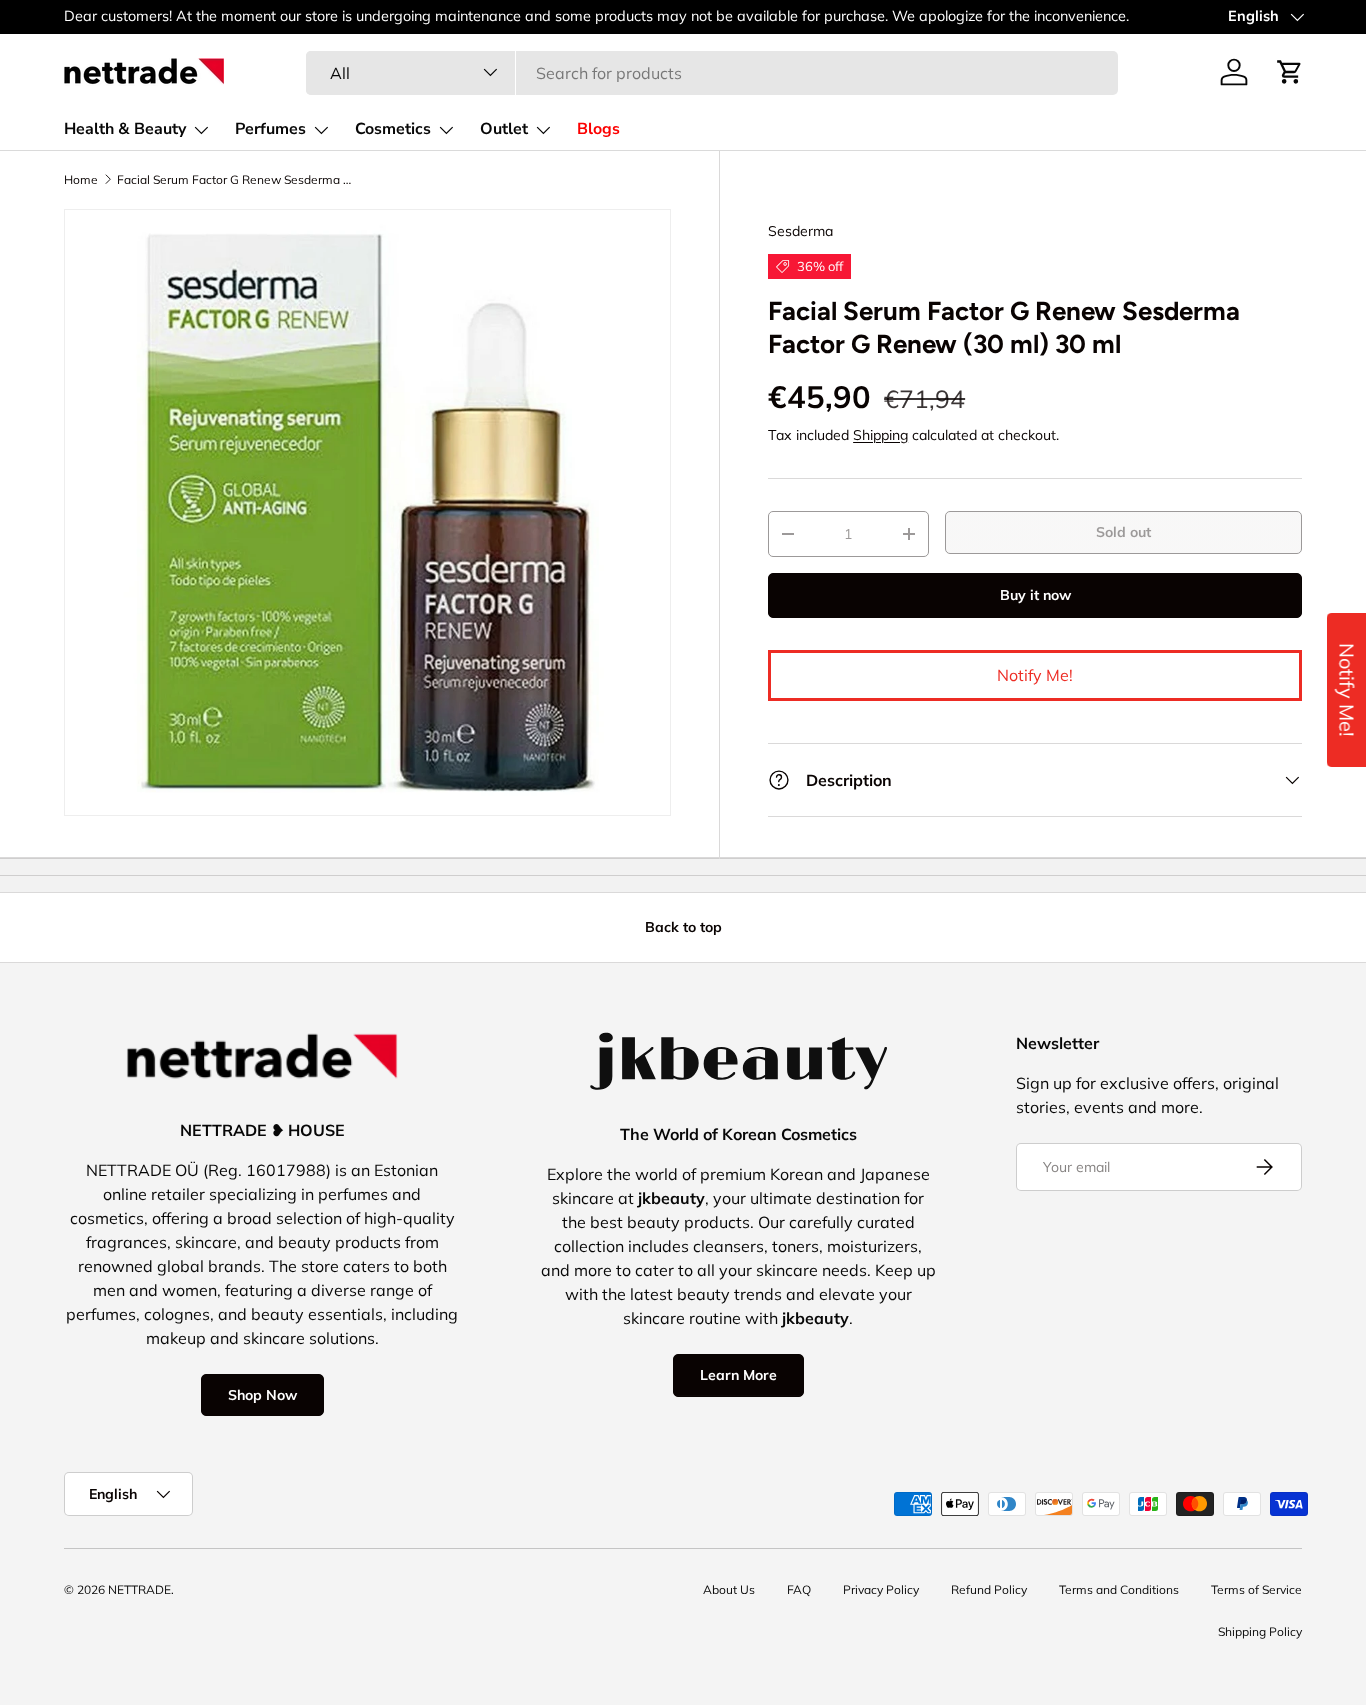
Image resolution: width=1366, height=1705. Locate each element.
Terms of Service (1256, 1589)
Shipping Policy (1260, 1631)
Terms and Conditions (1119, 1589)
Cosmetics (393, 129)
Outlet (504, 129)
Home (81, 180)
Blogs (598, 129)
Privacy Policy (881, 1589)
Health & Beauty (125, 129)
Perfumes (270, 129)
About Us (729, 1589)
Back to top (683, 927)
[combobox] (711, 72)
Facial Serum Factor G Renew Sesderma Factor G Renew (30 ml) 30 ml (237, 180)
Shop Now (262, 1395)
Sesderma (800, 231)
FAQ (799, 1589)
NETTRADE (139, 1589)
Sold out (1123, 532)
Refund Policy (989, 1589)
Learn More (738, 1375)
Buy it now (1035, 595)
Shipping (880, 435)
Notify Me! (1035, 675)
